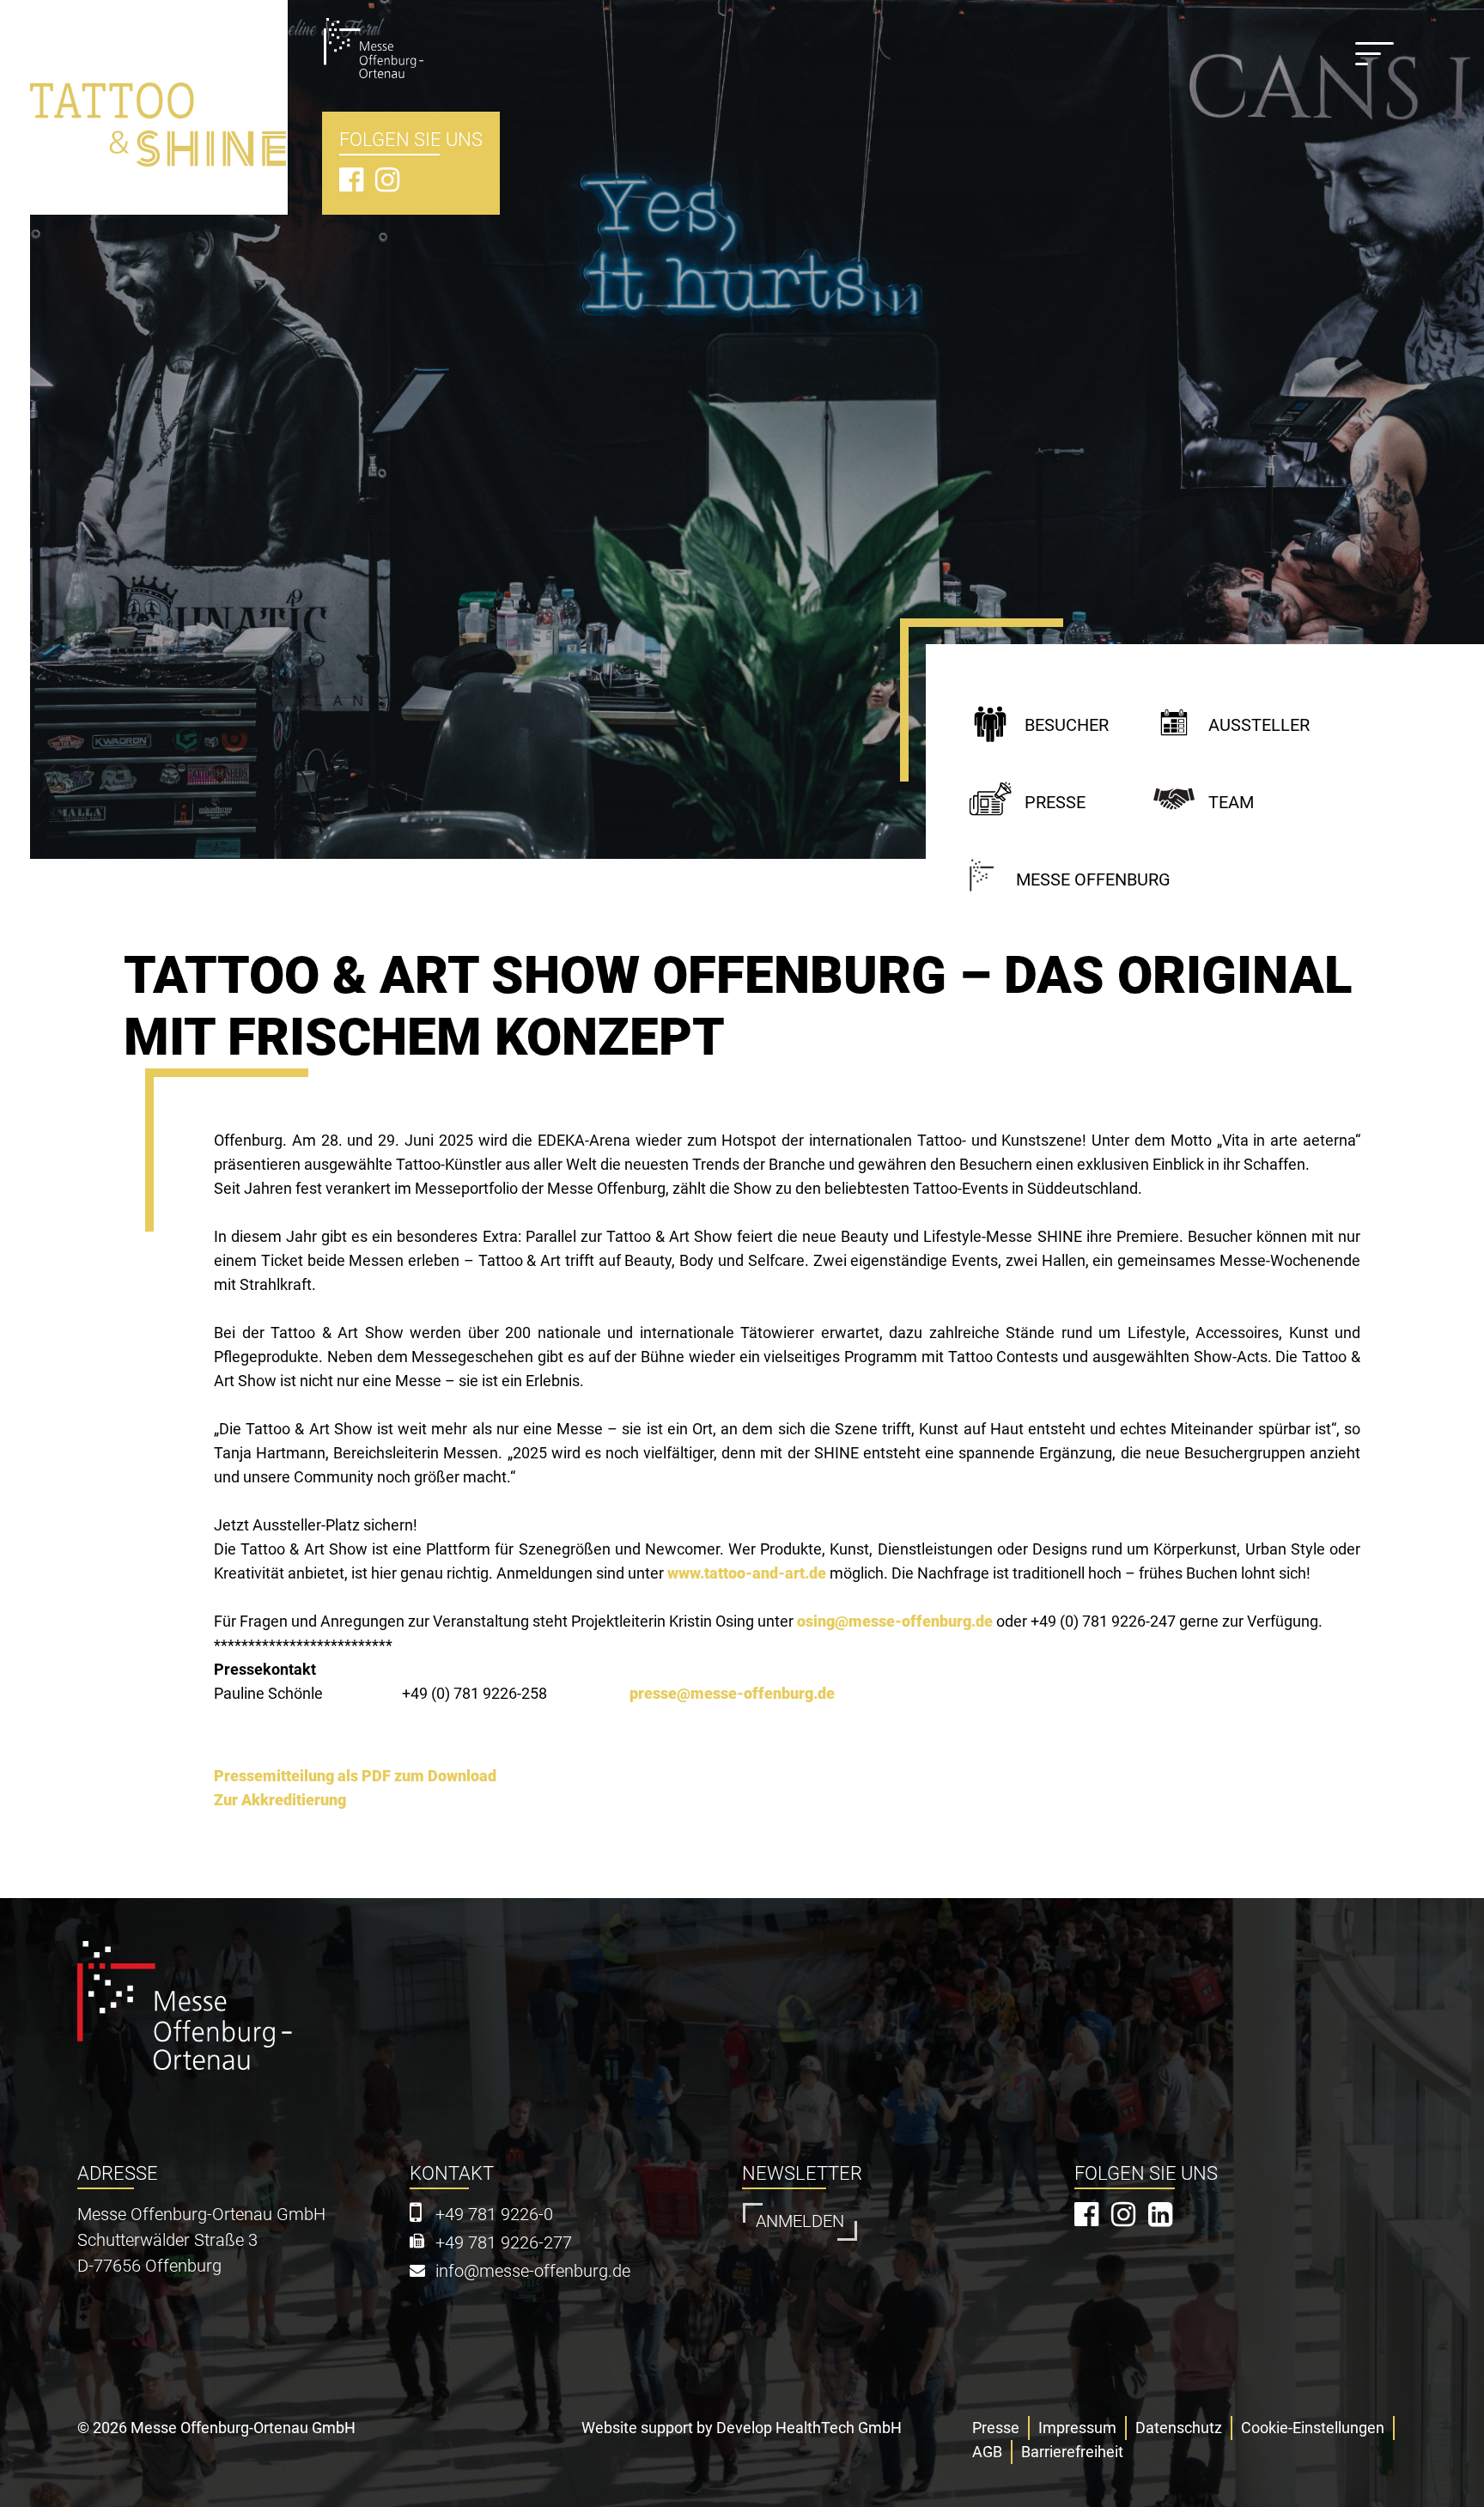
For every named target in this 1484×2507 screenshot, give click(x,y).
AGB (987, 2452)
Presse (1055, 803)
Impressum (1077, 2428)
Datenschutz (1179, 2428)
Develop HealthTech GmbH (809, 2428)
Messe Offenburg (1093, 880)
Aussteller (1259, 725)
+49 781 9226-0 (494, 2215)
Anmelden (800, 2221)
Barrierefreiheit (1072, 2452)
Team (1231, 803)
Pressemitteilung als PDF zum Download (355, 1776)
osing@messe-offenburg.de (895, 1621)
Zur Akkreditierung (280, 1800)
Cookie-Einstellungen (1313, 2428)
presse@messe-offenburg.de (732, 1693)
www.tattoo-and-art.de (747, 1573)
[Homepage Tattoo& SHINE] (159, 94)
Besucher (1067, 725)
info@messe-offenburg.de (533, 2271)
